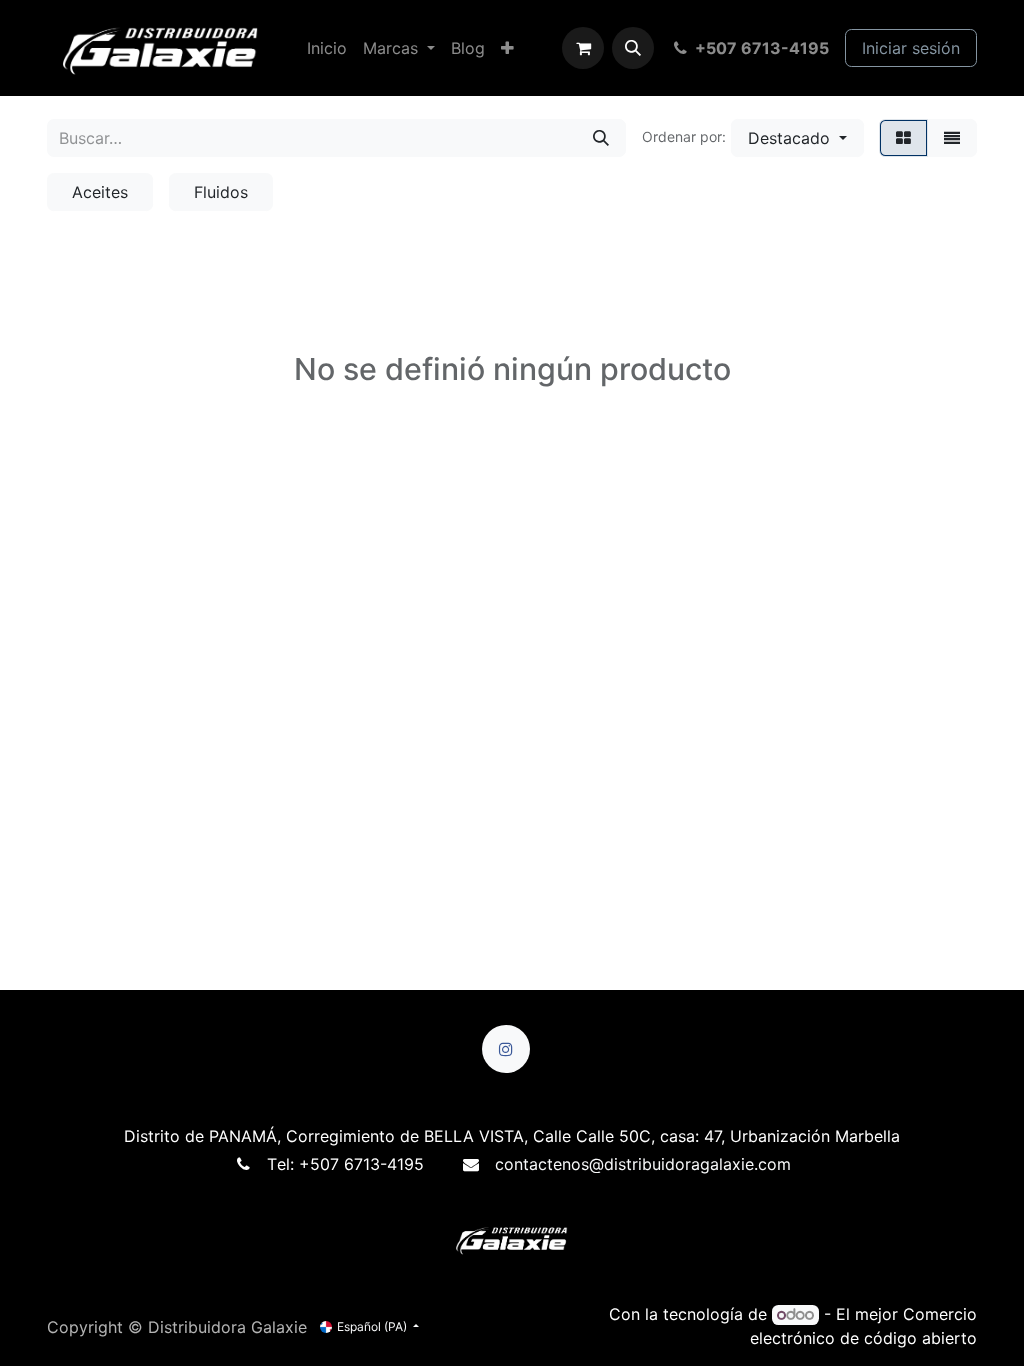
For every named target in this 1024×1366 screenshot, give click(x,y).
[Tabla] (903, 138)
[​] (506, 1061)
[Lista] (952, 138)
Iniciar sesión (911, 48)
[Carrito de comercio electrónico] (583, 48)
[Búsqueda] (601, 138)
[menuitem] (327, 48)
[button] (633, 48)
